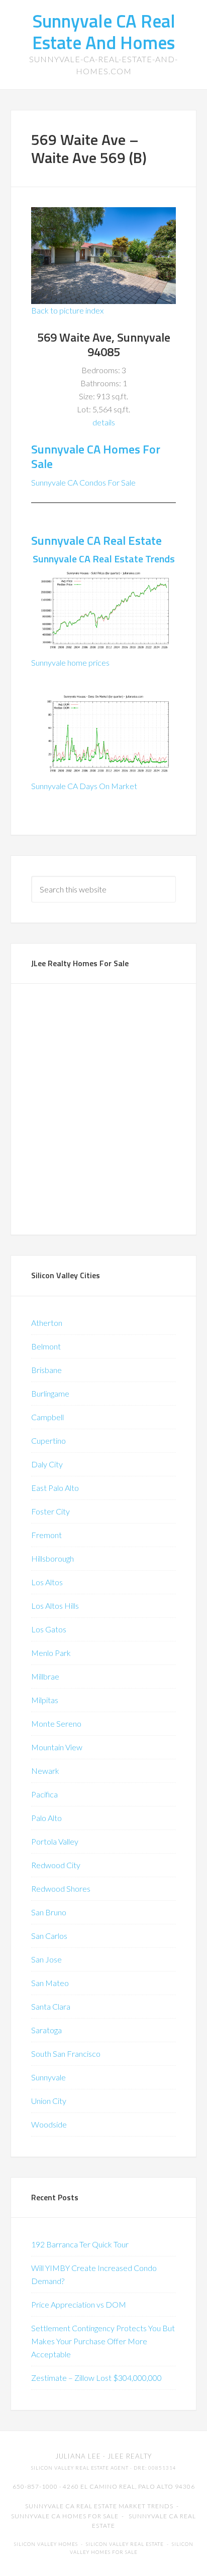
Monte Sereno (56, 1723)
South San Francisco (66, 2054)
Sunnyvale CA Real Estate (96, 540)
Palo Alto (46, 1818)
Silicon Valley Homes (46, 2544)
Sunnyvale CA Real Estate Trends (104, 559)
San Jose (46, 1959)
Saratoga (46, 2030)
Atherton (47, 1323)
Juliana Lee (78, 2456)
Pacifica (44, 1794)
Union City (49, 2101)
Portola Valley (55, 1841)
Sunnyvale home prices (70, 662)
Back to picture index (67, 310)
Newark (45, 1771)
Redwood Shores (61, 1888)
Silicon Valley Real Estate (125, 2544)
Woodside (49, 2124)
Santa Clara (51, 2006)
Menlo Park (51, 1653)
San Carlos (49, 1936)
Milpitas (45, 1700)
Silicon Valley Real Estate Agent (80, 2468)
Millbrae (45, 1676)
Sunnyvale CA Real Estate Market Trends (99, 2506)
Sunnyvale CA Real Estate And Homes (104, 32)
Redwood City (56, 1865)
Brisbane (46, 1370)
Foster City (50, 1511)
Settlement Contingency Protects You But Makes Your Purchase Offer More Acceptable (103, 2341)
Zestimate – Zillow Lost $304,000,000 (96, 2378)
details (104, 422)
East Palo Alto (55, 1488)
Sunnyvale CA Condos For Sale (83, 482)
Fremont (46, 1535)
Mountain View (57, 1747)
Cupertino (48, 1441)
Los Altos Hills (55, 1606)
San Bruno (49, 1912)
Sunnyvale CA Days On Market (84, 786)
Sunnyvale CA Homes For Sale (96, 456)
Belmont (46, 1346)
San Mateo (50, 1983)
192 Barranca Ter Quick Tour (80, 2244)
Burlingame (50, 1393)
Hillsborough (53, 1558)
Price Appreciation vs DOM (79, 2304)
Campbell (47, 1417)
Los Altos (47, 1582)
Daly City (47, 1464)
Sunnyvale (48, 2077)
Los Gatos (49, 1629)
